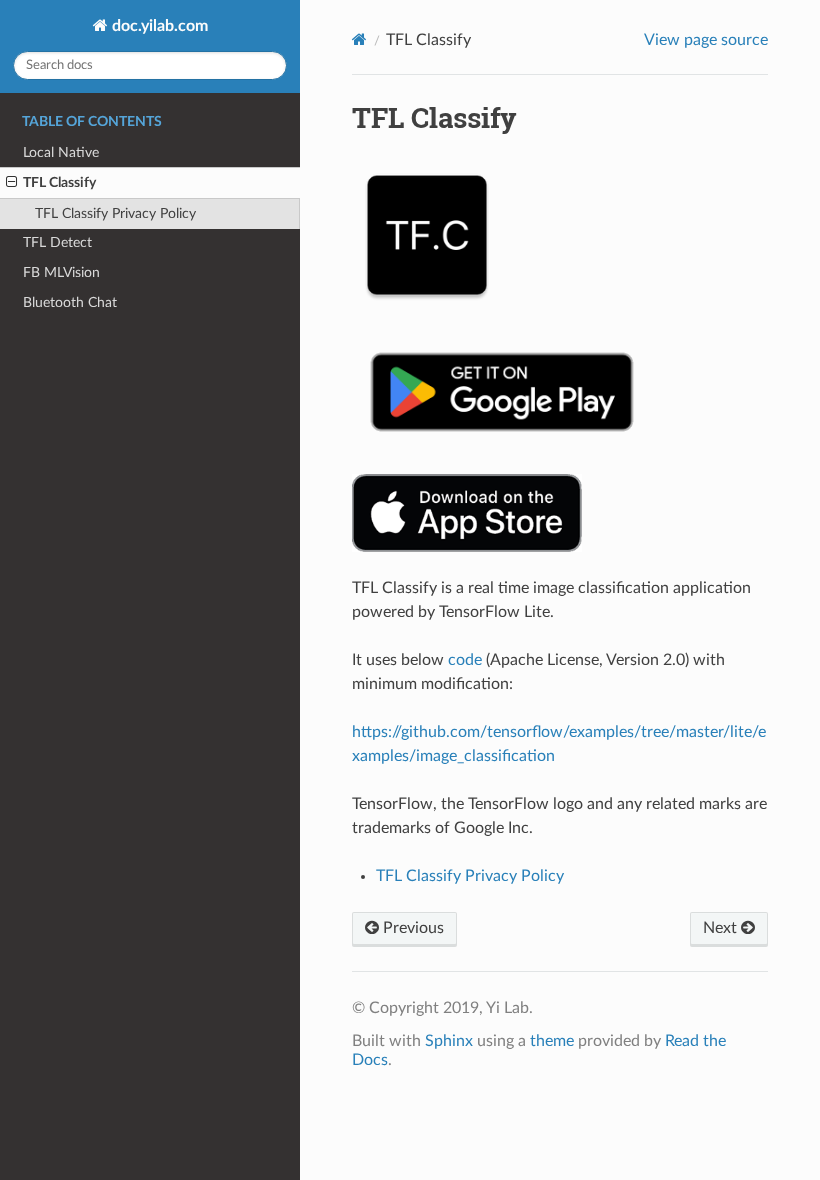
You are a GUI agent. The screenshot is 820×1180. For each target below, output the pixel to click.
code (465, 660)
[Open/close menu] (11, 183)
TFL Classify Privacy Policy (115, 213)
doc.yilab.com (158, 26)
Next (722, 928)
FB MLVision (61, 272)
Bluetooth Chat (70, 302)
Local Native (61, 152)
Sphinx (449, 1041)
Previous (411, 928)
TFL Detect (57, 242)
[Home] (359, 39)
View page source (706, 40)
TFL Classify (59, 182)
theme (552, 1041)
